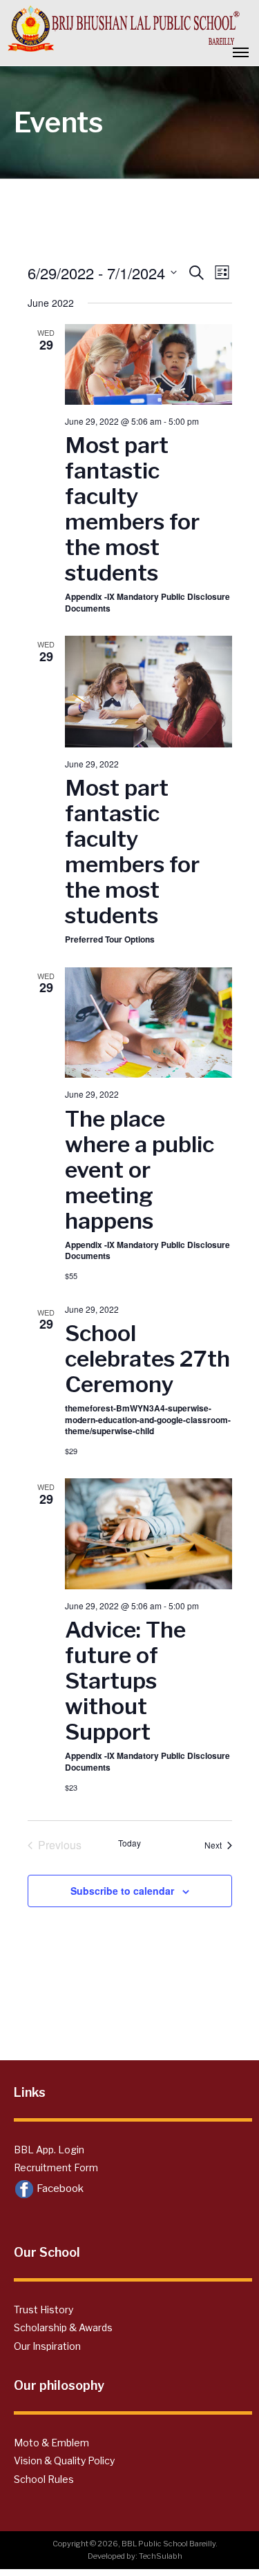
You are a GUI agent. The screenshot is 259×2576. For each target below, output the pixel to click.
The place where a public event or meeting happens (140, 1170)
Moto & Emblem (51, 2443)
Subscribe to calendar (122, 1891)
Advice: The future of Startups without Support (125, 1681)
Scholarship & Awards (63, 2327)
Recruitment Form (56, 2167)
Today (129, 1843)
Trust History (44, 2310)
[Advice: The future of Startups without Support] (148, 1534)
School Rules (44, 2479)
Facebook (59, 2188)
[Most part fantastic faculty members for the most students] (148, 364)
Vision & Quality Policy (64, 2461)
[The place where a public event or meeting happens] (148, 1023)
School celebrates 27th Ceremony (147, 1359)
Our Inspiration (47, 2346)
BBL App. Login (49, 2150)
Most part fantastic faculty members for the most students (132, 509)
